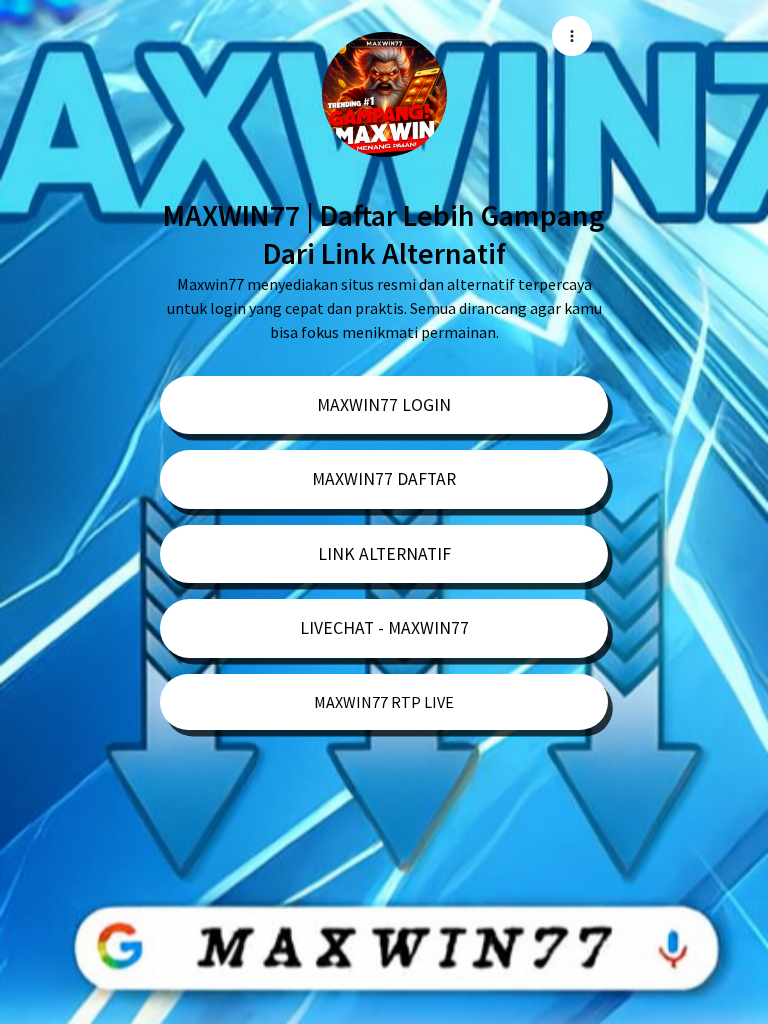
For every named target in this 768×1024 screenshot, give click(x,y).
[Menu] (572, 36)
